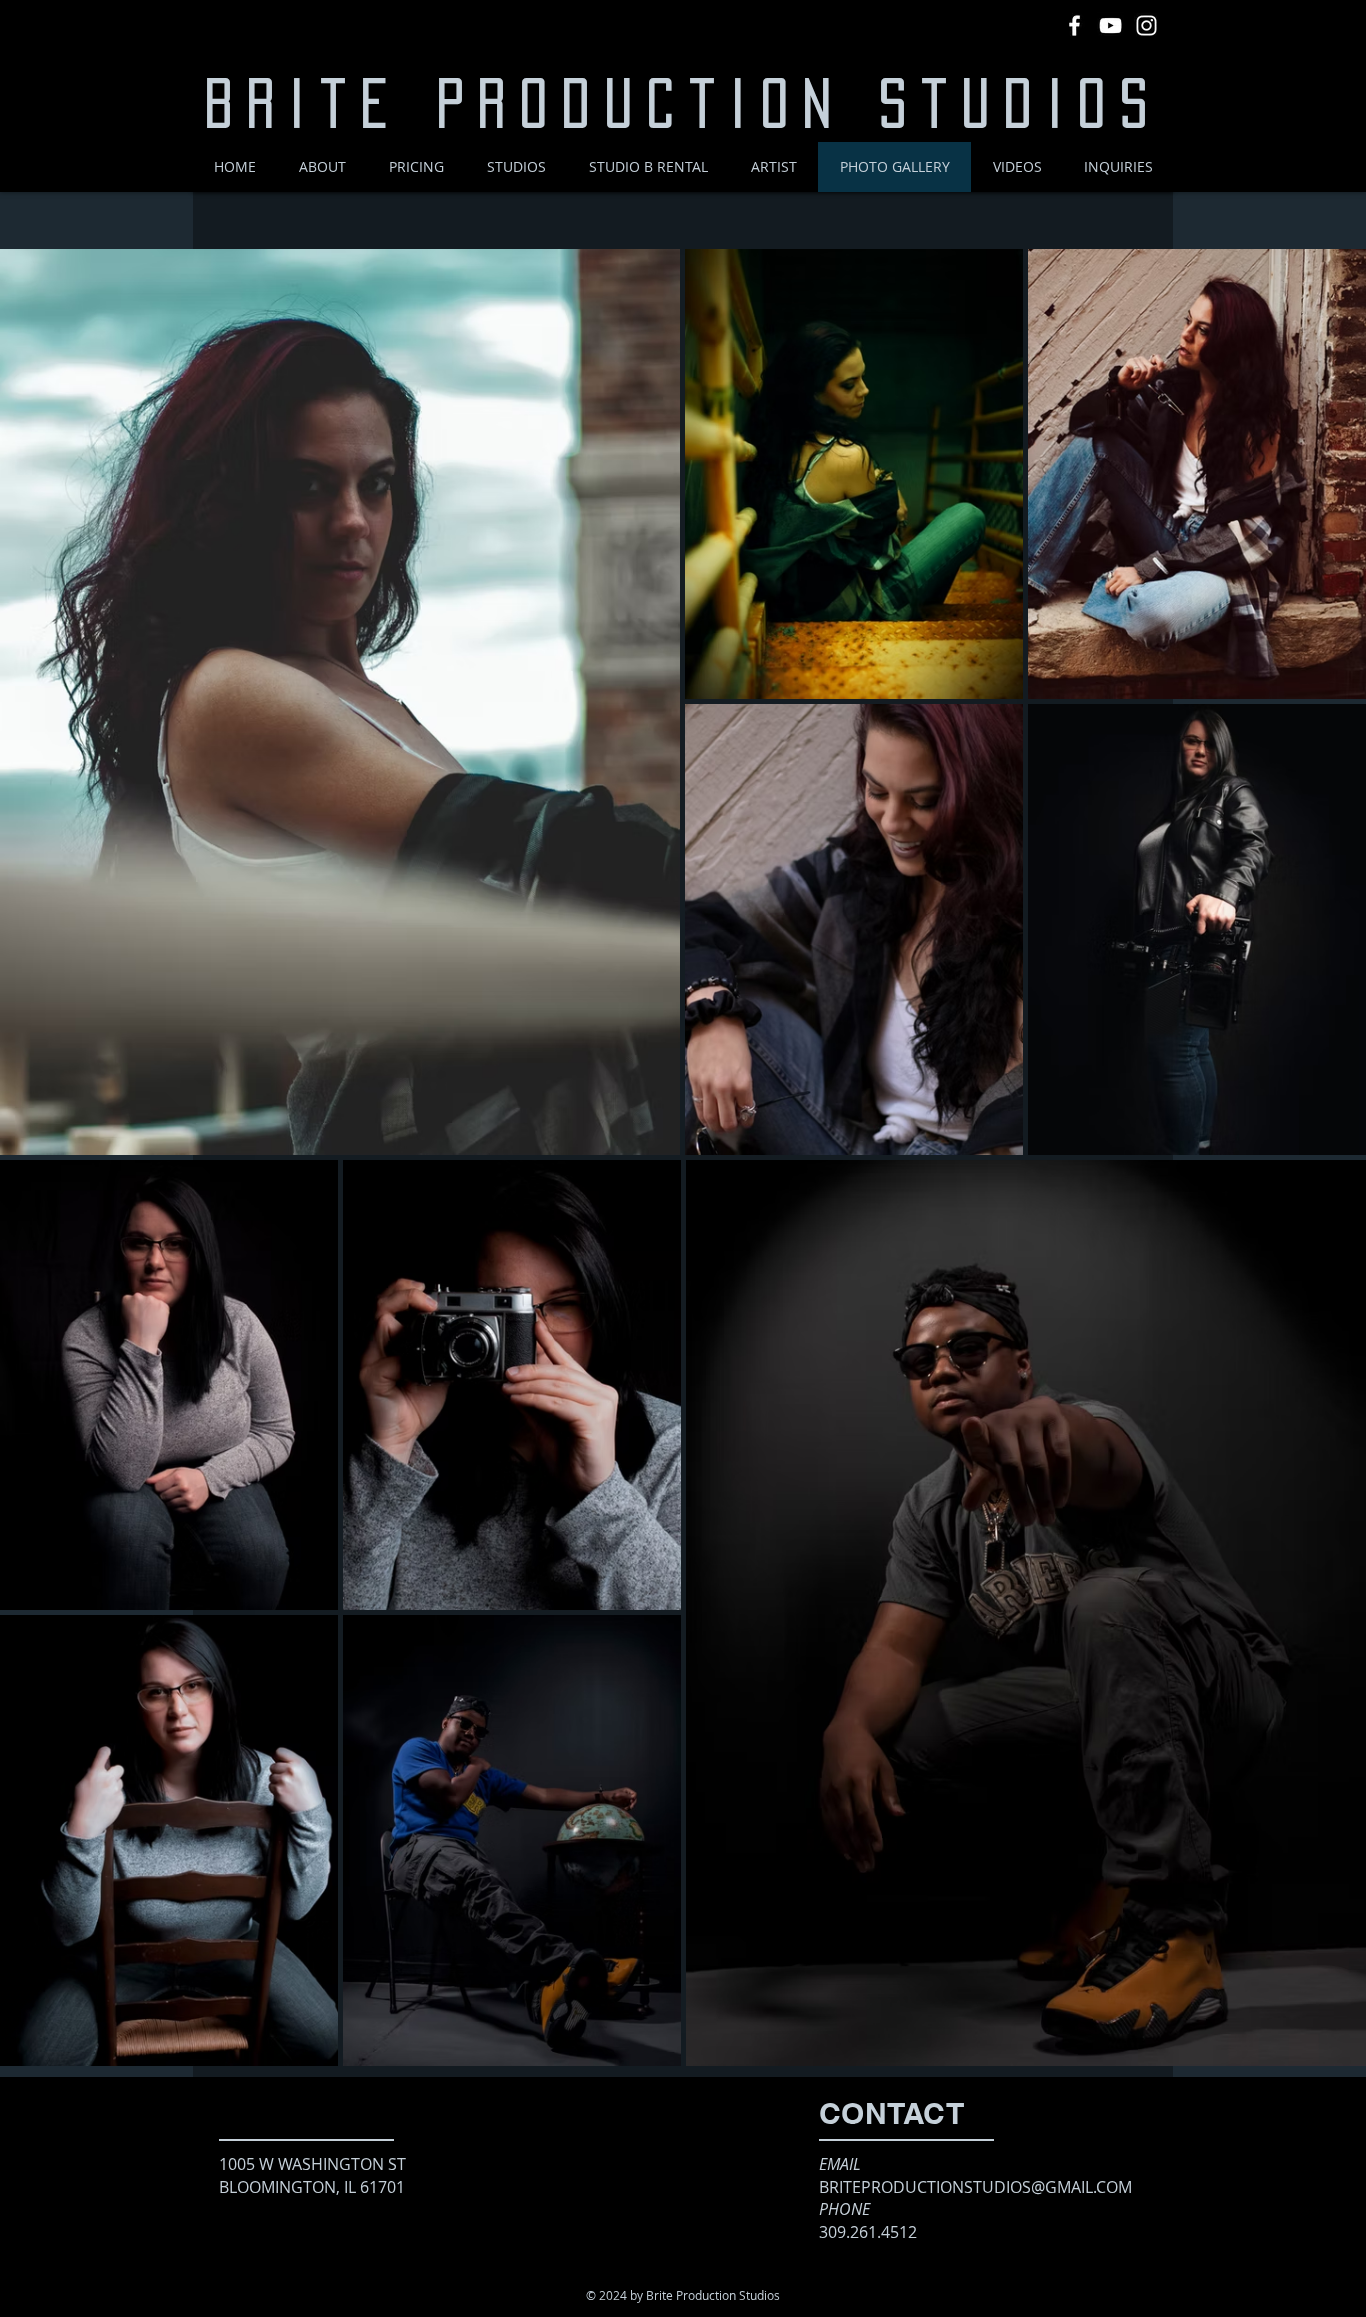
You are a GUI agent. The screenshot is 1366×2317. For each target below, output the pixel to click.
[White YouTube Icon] (1110, 25)
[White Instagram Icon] (1146, 25)
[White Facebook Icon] (1074, 25)
